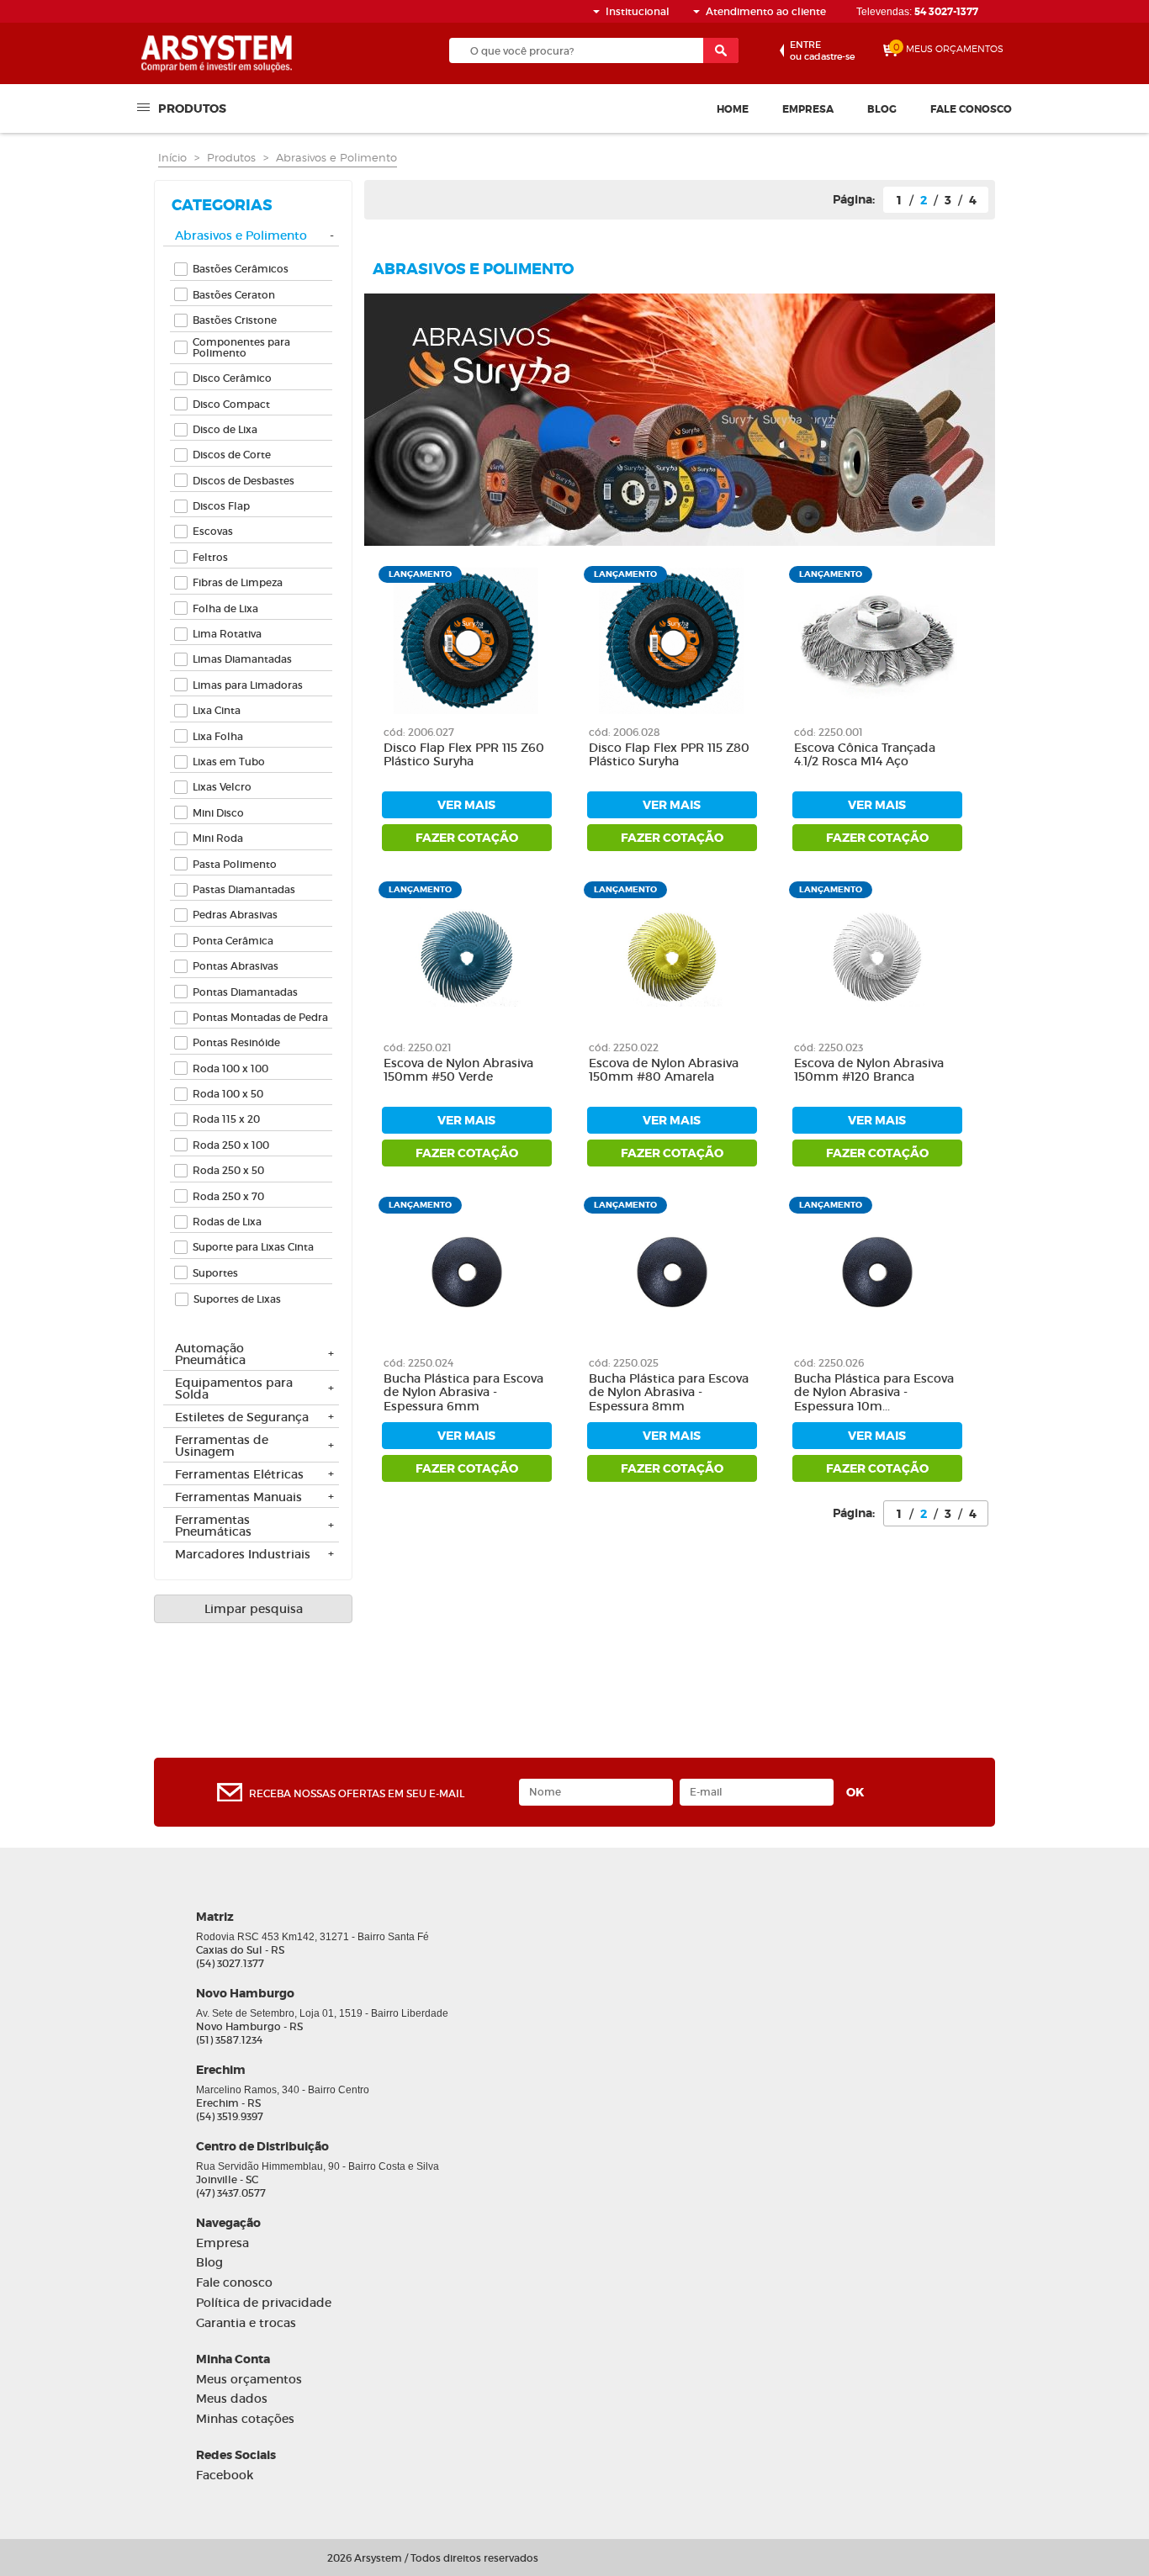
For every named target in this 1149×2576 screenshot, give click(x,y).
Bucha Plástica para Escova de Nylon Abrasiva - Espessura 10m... (874, 1393)
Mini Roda (218, 838)
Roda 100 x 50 (228, 1094)
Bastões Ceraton (234, 295)
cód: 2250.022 (624, 1047)
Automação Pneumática (210, 1355)
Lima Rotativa (227, 634)
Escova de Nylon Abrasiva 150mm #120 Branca (869, 1071)
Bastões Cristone (235, 320)
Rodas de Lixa (227, 1222)
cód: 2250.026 (829, 1363)
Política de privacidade (264, 2303)
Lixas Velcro (222, 787)
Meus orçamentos (249, 2380)
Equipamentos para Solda (234, 1389)
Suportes (215, 1273)
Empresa (808, 109)
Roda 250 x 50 (228, 1170)
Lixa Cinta (217, 710)
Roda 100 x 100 (230, 1068)
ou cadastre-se (822, 50)
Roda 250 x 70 (228, 1196)
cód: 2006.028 (625, 732)
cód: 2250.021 (418, 1047)
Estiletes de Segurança (242, 1418)
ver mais (466, 805)
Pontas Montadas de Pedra (260, 1017)
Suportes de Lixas (237, 1299)
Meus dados (232, 2399)
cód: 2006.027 (419, 732)
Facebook (225, 2475)
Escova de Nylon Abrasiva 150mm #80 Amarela (664, 1071)
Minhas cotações (245, 2419)
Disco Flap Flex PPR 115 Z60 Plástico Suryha (464, 755)
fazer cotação (467, 838)
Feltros (210, 557)
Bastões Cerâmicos (241, 269)
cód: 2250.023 (829, 1047)
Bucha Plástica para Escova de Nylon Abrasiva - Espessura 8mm (669, 1393)
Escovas (213, 531)
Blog (882, 109)
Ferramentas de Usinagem (222, 1447)
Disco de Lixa (225, 429)
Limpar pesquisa (254, 1609)
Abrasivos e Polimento (336, 157)
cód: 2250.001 (829, 732)
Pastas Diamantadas (244, 889)
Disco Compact (231, 404)
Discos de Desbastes (244, 481)
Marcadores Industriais (243, 1555)
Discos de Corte (232, 455)
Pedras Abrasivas (235, 915)
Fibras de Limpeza (238, 582)
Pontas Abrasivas (236, 966)
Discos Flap (221, 506)
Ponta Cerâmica (233, 941)
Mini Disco (218, 813)
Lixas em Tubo (229, 762)
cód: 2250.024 (418, 1363)
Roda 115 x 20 (226, 1119)
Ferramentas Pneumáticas (213, 1526)
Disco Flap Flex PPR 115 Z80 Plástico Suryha (669, 755)
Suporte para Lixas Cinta (253, 1247)
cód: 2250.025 (624, 1363)
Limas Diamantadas (242, 659)
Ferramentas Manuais (238, 1498)
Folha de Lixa (225, 608)
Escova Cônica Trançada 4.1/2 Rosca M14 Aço (865, 755)
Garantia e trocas (246, 2323)
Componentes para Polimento (241, 347)
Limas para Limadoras (248, 685)
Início (172, 157)
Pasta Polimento (235, 864)
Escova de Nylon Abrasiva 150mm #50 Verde (458, 1071)
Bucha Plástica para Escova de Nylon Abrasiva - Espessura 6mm (463, 1393)
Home (733, 109)
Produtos (192, 108)
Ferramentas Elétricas (239, 1475)
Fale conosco (971, 109)
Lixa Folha (218, 736)
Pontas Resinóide (236, 1042)
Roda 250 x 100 (231, 1145)
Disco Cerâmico (232, 378)
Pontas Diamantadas (245, 992)
